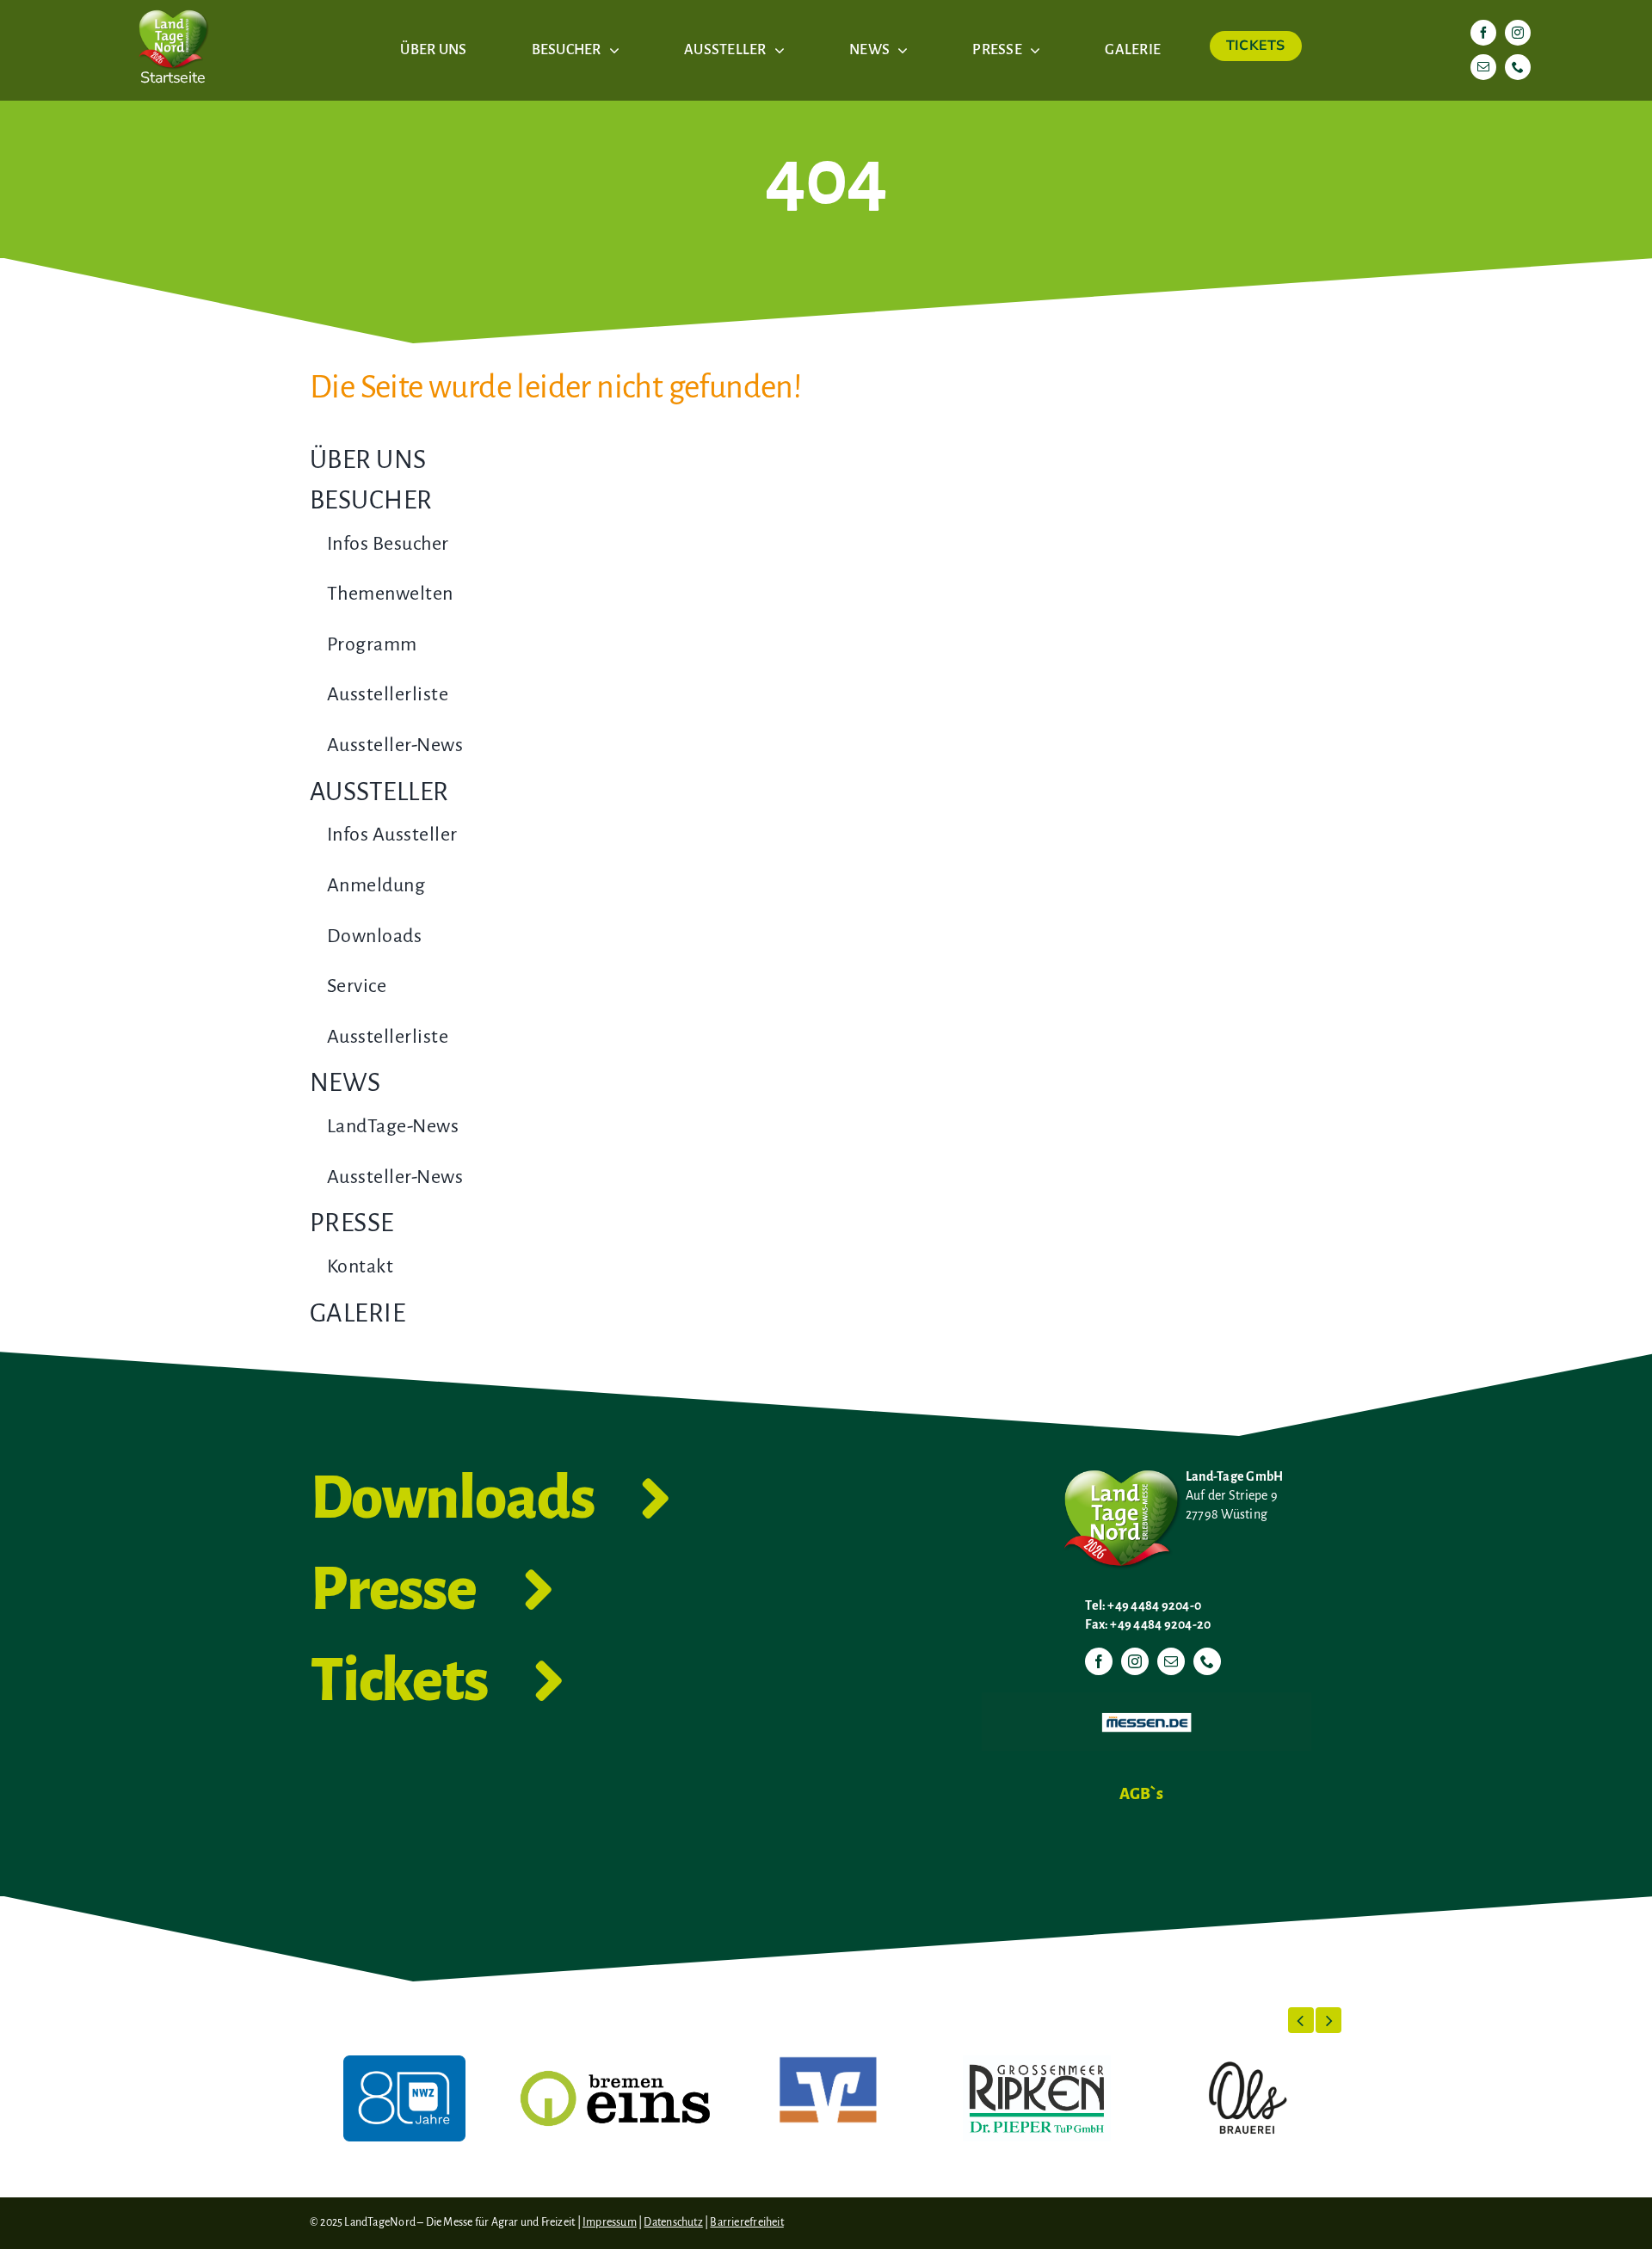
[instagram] (1518, 33)
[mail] (1483, 67)
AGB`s (1141, 1794)
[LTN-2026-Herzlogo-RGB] (173, 7)
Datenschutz (673, 2222)
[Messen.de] (1147, 1699)
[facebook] (1483, 33)
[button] (1301, 2020)
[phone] (1518, 67)
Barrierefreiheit (746, 2222)
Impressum (610, 2222)
